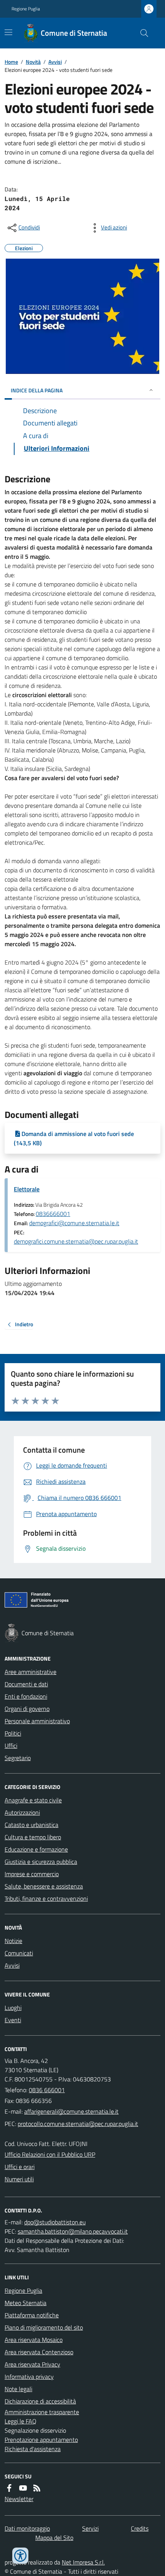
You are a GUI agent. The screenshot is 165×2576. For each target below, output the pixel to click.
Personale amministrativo (37, 1721)
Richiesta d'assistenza (33, 2449)
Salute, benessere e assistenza (44, 1886)
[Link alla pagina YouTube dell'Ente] (23, 2488)
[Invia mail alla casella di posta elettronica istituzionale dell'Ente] (71, 2111)
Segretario (18, 1758)
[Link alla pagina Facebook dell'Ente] (9, 2488)
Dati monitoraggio (27, 2528)
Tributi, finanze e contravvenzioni (46, 1898)
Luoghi (13, 2008)
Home (11, 62)
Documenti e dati (26, 1684)
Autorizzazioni (22, 1812)
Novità (33, 62)
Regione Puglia (26, 9)
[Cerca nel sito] (141, 33)
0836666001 (53, 1214)
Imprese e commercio (32, 1874)
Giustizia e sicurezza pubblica (41, 1862)
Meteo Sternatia (26, 2303)
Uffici (11, 1746)
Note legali (18, 2389)
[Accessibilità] (20, 2556)
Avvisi (55, 62)
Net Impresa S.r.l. (83, 2562)
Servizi (90, 2528)
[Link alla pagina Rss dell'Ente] (37, 2488)
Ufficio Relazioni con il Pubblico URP (50, 2154)
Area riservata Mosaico (34, 2340)
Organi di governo (27, 1709)
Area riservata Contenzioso (39, 2352)
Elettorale (27, 1189)
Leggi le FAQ (21, 2421)
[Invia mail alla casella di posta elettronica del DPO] (55, 2222)
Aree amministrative (31, 1672)
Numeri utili (19, 2179)
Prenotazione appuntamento (41, 2440)
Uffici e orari (20, 2167)
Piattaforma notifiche (32, 2315)
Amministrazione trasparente (42, 2412)
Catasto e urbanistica (31, 1825)
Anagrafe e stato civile (33, 1800)
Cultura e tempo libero (33, 1837)
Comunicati (19, 1953)
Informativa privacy (29, 2377)
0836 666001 (47, 2090)
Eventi (13, 2020)
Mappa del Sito (54, 2538)
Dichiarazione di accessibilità (40, 2401)
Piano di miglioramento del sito (44, 2327)
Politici (13, 1733)
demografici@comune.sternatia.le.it (74, 1223)
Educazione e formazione (36, 1849)
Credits (140, 2528)
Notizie (13, 1941)
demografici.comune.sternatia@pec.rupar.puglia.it (76, 1241)
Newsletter (19, 2499)
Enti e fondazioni (26, 1696)
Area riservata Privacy (32, 2364)
